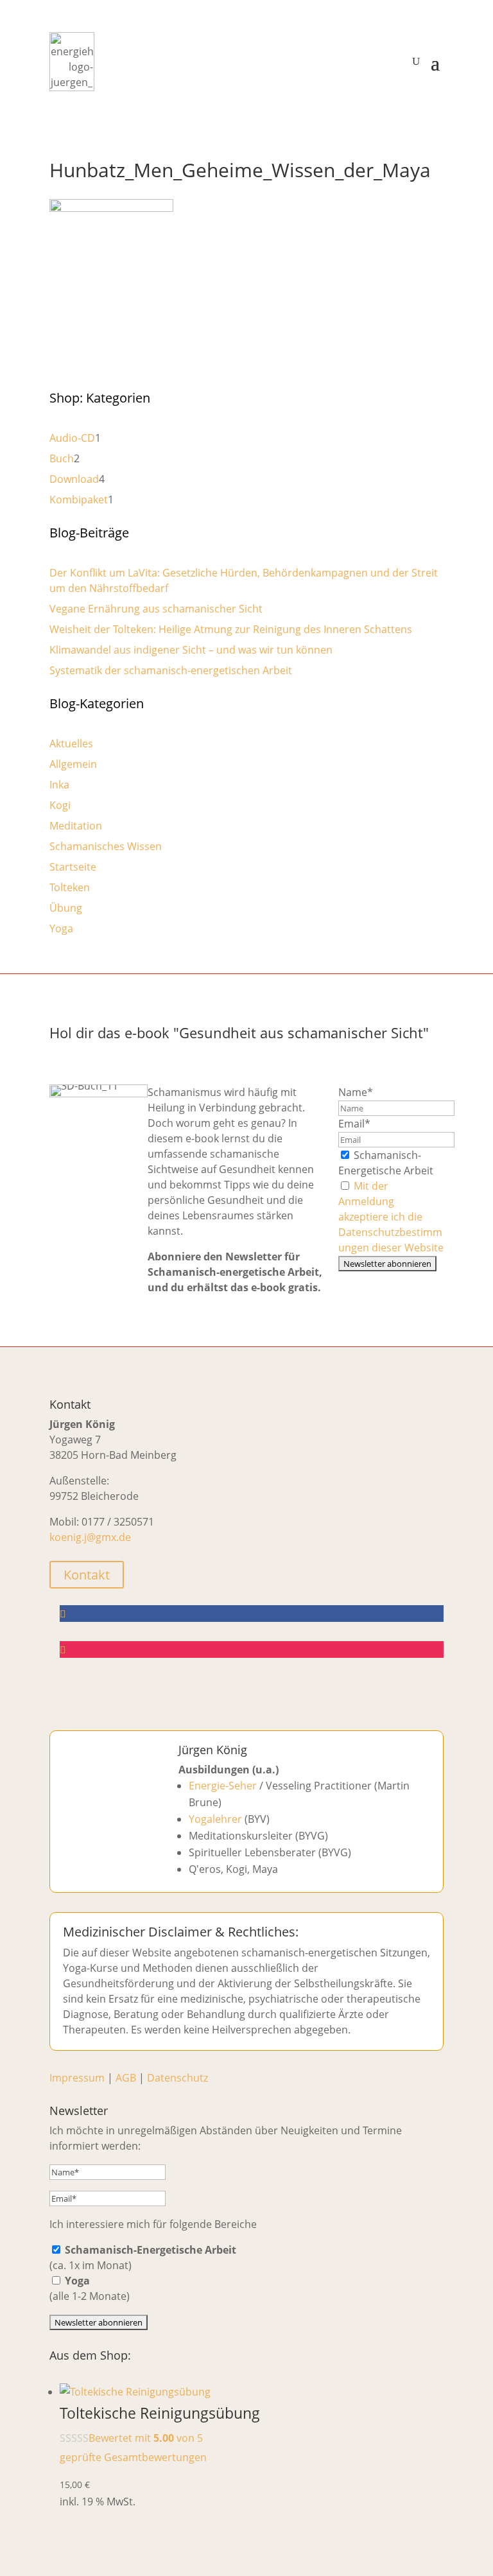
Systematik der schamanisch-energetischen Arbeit (171, 670)
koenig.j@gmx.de (90, 1537)
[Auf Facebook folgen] (252, 1614)
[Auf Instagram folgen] (252, 1649)
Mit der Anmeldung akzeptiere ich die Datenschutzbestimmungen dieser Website (391, 1217)
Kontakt (87, 1575)
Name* (356, 1092)
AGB (126, 2078)
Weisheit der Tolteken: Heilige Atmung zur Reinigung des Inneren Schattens (231, 629)
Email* (354, 1124)
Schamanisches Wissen (106, 846)
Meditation (76, 826)
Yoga (61, 928)
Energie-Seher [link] (223, 1786)
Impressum (77, 2078)
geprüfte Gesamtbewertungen (133, 2457)
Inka (59, 785)
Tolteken (70, 887)
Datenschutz (177, 2078)
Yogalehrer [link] (215, 1819)
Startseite (73, 867)
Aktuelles (71, 744)
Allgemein (73, 764)
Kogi (60, 805)
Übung (66, 908)
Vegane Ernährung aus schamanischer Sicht (156, 609)
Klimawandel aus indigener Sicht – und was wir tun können (191, 650)
